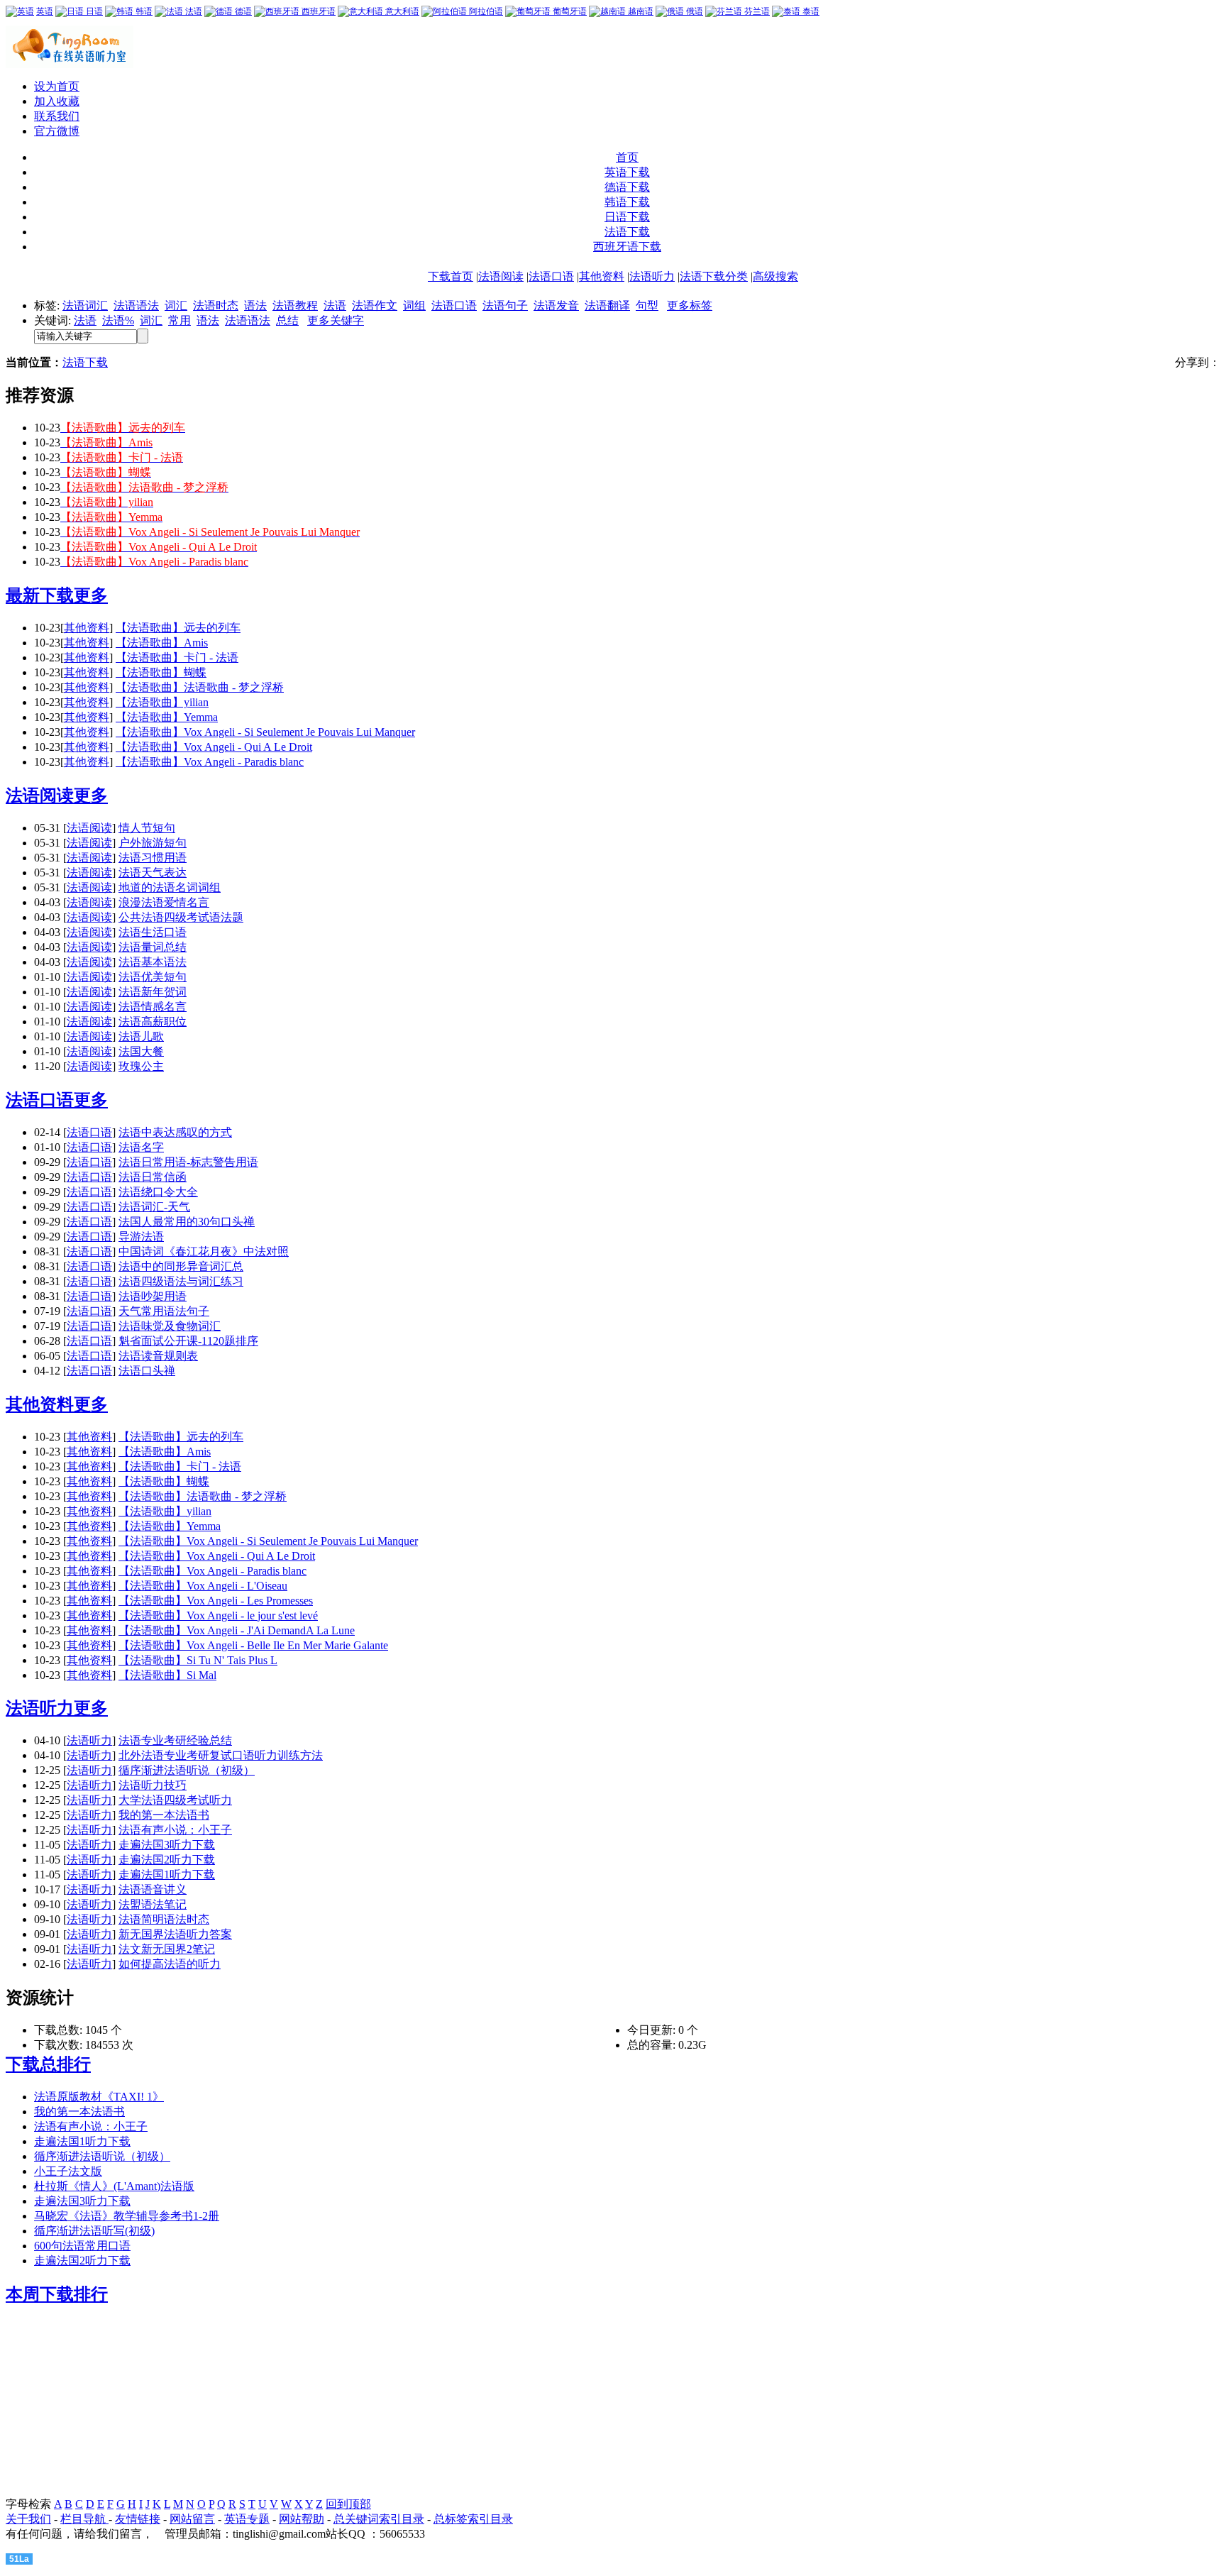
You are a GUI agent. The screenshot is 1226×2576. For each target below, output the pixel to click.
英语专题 (247, 2519)
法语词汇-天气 (154, 1207)
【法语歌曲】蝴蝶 (161, 672)
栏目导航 (84, 2519)
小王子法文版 (68, 2171)
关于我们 (28, 2519)
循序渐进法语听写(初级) (94, 2231)
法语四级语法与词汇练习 (181, 1281)
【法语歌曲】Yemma (167, 717)
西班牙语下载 (627, 247)
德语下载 (627, 187)
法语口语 (551, 276)
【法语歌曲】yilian (162, 702)
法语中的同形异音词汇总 (181, 1266)
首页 (627, 157)
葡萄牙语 (569, 11)
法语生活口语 (153, 932)
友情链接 (138, 2519)
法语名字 (141, 1147)
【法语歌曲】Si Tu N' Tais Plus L (198, 1660)
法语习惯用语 (153, 858)
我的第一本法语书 (164, 1815)
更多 (91, 595)
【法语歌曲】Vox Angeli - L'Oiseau (203, 1586)
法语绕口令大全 (158, 1192)
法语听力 (652, 276)
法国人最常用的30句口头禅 (187, 1222)
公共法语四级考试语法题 (181, 917)
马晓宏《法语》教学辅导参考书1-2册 (127, 2216)
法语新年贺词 (153, 992)
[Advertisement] (94, 2409)
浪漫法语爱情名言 (164, 902)
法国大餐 (141, 1051)
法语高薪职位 (153, 1022)
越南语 (640, 11)
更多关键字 (336, 320)
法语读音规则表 (158, 1356)
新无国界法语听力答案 (175, 1934)
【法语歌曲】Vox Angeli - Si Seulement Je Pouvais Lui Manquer (265, 732)
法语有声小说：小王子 (175, 1830)
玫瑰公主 (141, 1066)
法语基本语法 (153, 962)
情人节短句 (147, 828)
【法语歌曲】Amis (162, 643)
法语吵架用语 (153, 1296)
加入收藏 (57, 101)
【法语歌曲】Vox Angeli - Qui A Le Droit (214, 747)
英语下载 (627, 172)
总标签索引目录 (473, 2519)
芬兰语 (756, 11)
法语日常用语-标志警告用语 (188, 1162)
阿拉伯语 (485, 11)
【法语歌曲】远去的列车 (178, 628)
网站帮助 (302, 2519)
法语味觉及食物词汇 (170, 1326)
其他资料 (602, 276)
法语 (193, 11)
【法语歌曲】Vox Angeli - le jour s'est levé (218, 1615)
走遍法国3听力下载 (167, 1845)
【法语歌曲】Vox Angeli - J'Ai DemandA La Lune (237, 1630)
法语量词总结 (153, 947)
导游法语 (141, 1237)
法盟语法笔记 (153, 1904)
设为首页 (57, 86)
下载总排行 (48, 2064)
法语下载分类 (714, 276)
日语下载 (627, 217)
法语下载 (627, 232)
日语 (93, 11)
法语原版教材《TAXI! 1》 (99, 2097)
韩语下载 (627, 202)
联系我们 (57, 116)
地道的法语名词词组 (170, 887)
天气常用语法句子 (164, 1311)
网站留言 (192, 2519)
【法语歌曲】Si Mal (167, 1675)
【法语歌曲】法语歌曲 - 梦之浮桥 (200, 687)
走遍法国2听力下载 (167, 1860)
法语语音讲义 (153, 1889)
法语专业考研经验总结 (175, 1740)
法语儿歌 (141, 1036)
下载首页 (451, 276)
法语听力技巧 (153, 1785)
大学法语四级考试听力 (175, 1800)
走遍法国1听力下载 (167, 1875)
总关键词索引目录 (379, 2519)
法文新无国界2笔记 (167, 1949)
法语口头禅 (147, 1371)
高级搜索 (775, 276)
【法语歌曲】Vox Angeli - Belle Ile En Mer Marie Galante (253, 1645)
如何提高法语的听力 (170, 1964)
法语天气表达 (153, 873)
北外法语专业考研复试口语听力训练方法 (221, 1755)
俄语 (694, 11)
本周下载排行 (57, 2294)
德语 (242, 11)
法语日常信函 (153, 1177)
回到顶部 (348, 2504)
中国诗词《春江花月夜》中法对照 (204, 1251)
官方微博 (57, 131)
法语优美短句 (153, 977)
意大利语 (401, 11)
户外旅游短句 (153, 843)
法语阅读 (501, 276)
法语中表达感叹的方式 (175, 1132)
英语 (45, 11)
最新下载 (40, 595)
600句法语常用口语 (82, 2246)
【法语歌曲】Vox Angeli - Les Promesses (216, 1601)
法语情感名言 (153, 1007)
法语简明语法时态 (164, 1919)
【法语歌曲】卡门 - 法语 (177, 657)
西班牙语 (317, 11)
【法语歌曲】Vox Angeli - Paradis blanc (210, 762)
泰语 (810, 11)
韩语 (143, 11)
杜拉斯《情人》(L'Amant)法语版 (114, 2186)
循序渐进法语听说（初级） (187, 1770)
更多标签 (690, 306)
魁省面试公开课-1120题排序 (188, 1341)
